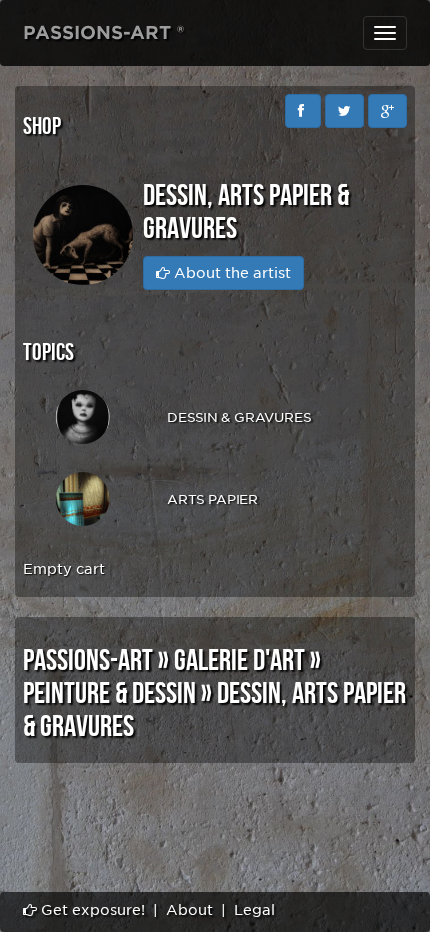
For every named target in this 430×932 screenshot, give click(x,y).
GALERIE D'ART (239, 661)
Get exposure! (91, 910)
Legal (254, 910)
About (189, 910)
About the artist (230, 273)
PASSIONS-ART (88, 661)
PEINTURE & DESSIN (109, 694)
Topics (48, 352)
